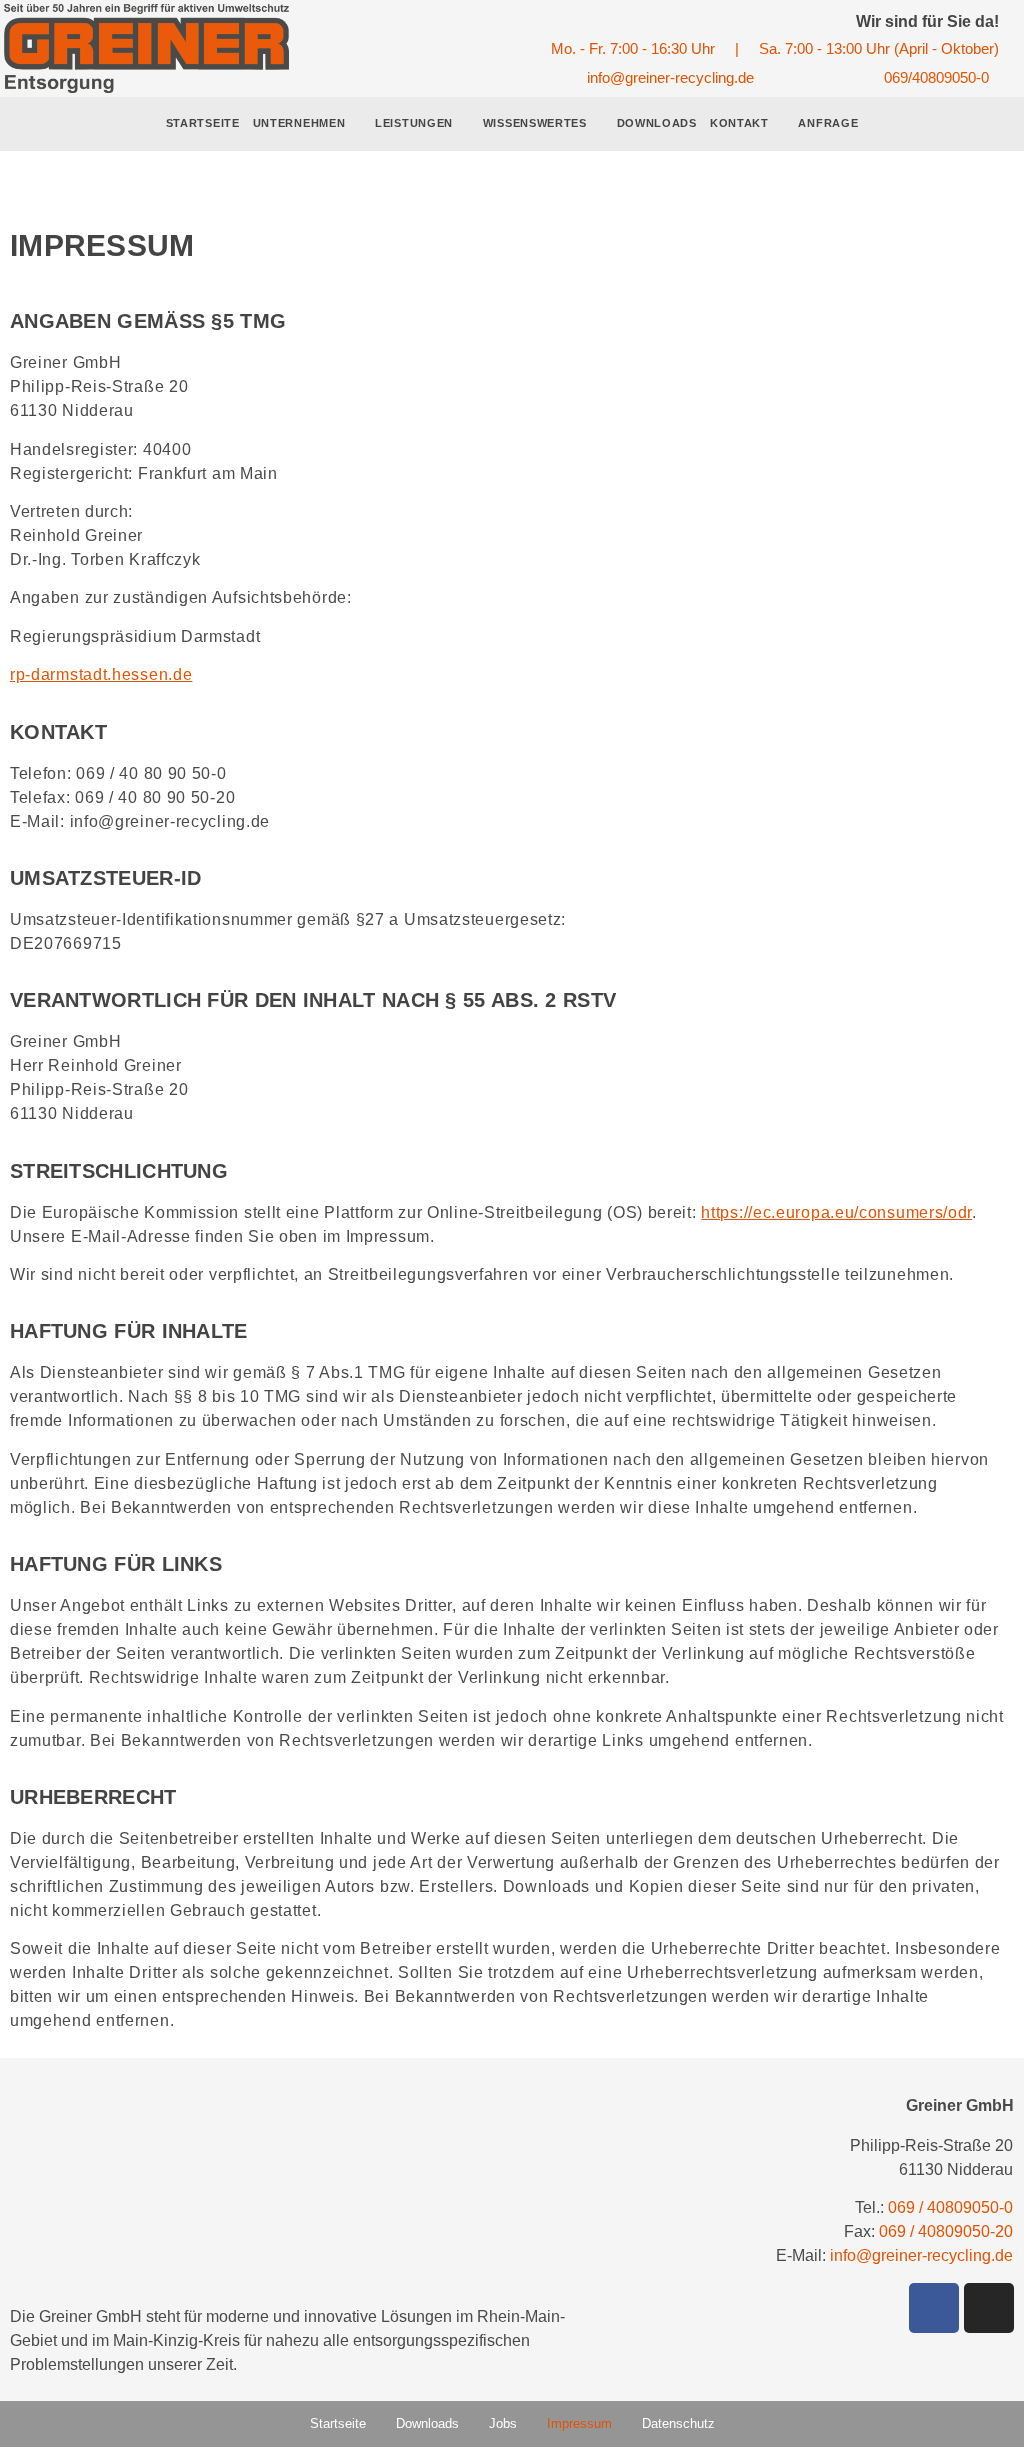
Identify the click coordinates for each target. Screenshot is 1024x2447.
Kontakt (739, 123)
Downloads (657, 123)
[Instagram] (989, 2308)
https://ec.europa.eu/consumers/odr (836, 1212)
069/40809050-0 (936, 77)
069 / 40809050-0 (950, 2207)
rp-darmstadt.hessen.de (101, 674)
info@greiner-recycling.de (670, 77)
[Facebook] (934, 2308)
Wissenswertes (535, 123)
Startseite (203, 123)
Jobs (503, 2423)
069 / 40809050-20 (946, 2231)
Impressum (579, 2423)
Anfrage (828, 123)
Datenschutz (678, 2423)
